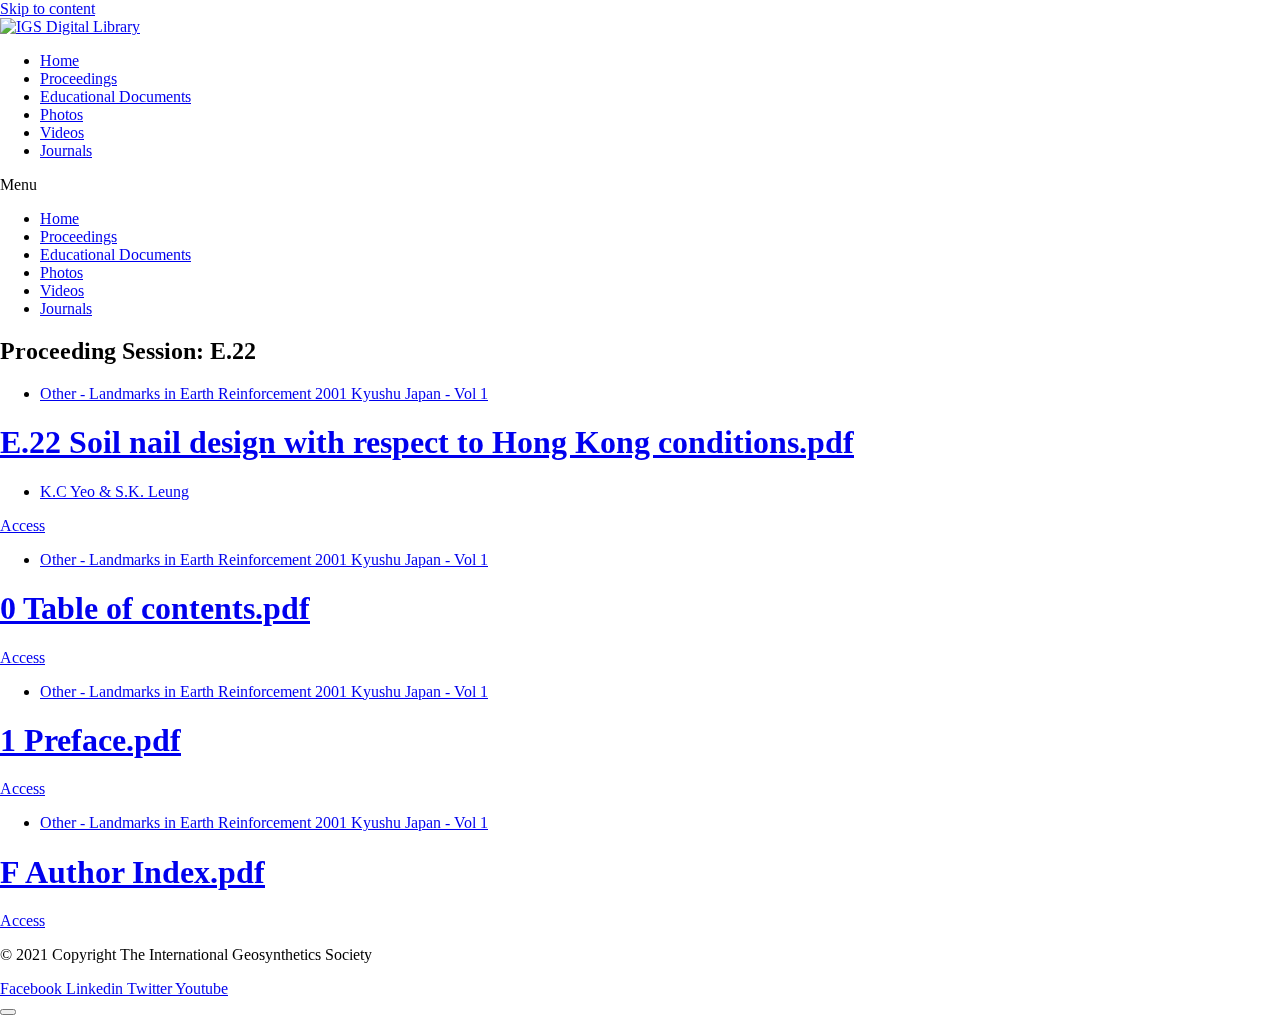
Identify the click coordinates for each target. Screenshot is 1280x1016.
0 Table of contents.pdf (155, 608)
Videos (62, 132)
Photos (61, 114)
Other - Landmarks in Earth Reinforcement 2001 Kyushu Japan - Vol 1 (264, 393)
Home (59, 60)
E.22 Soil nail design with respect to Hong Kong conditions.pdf (427, 442)
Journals (66, 150)
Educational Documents (115, 96)
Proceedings (78, 78)
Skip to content (47, 8)
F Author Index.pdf (132, 872)
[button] (640, 185)
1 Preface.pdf (90, 740)
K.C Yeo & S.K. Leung (114, 491)
